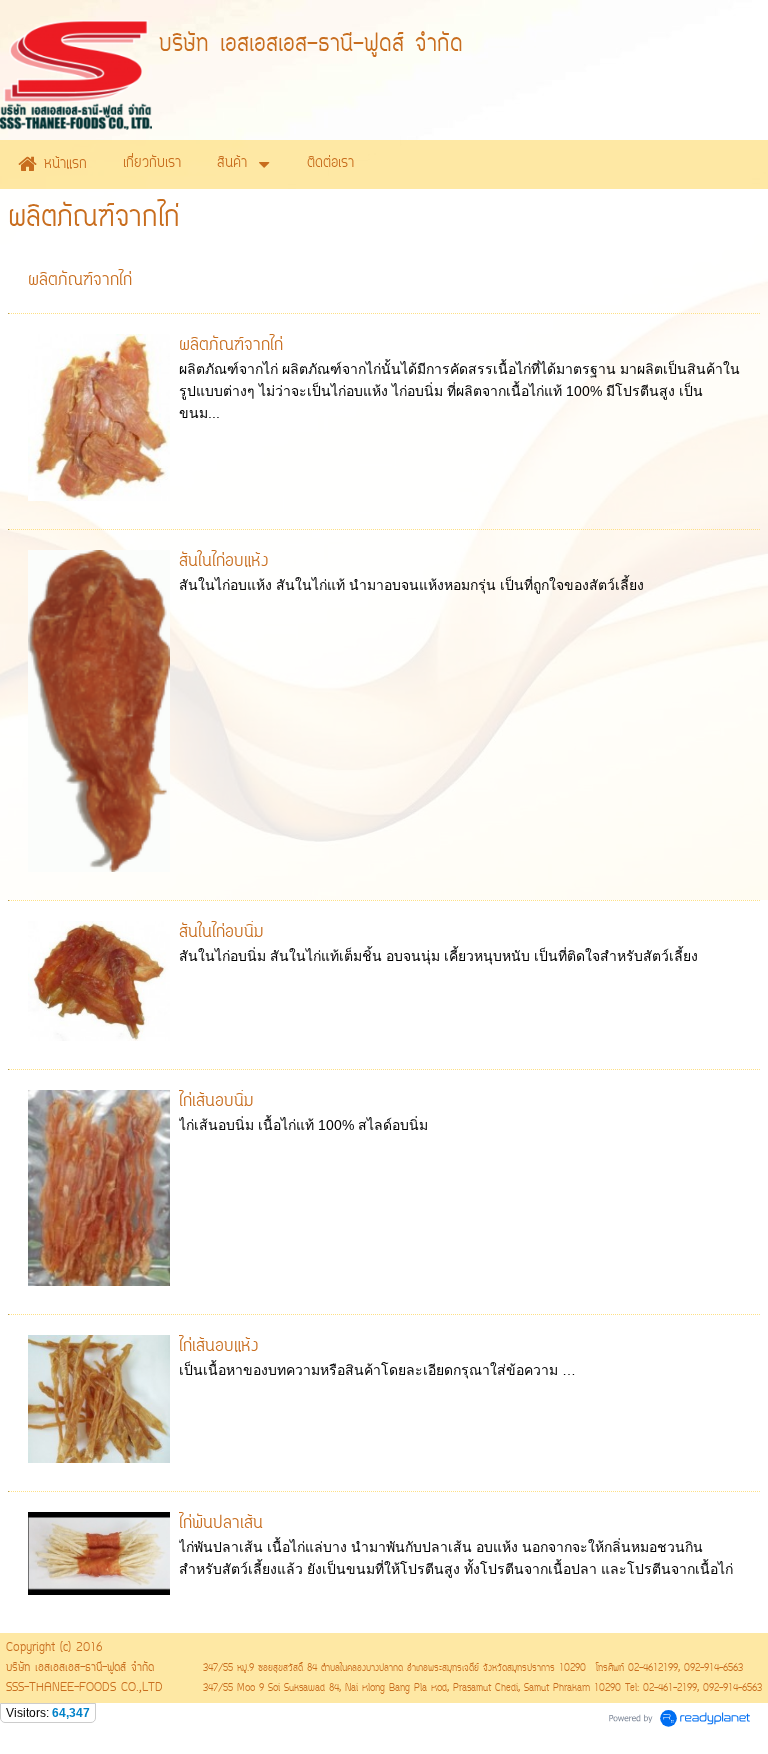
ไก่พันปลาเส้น (221, 1524)
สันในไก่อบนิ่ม (221, 933)
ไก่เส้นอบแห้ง (219, 1347)
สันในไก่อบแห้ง (224, 562)
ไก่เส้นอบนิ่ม (216, 1102)
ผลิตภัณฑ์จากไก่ (80, 281)
